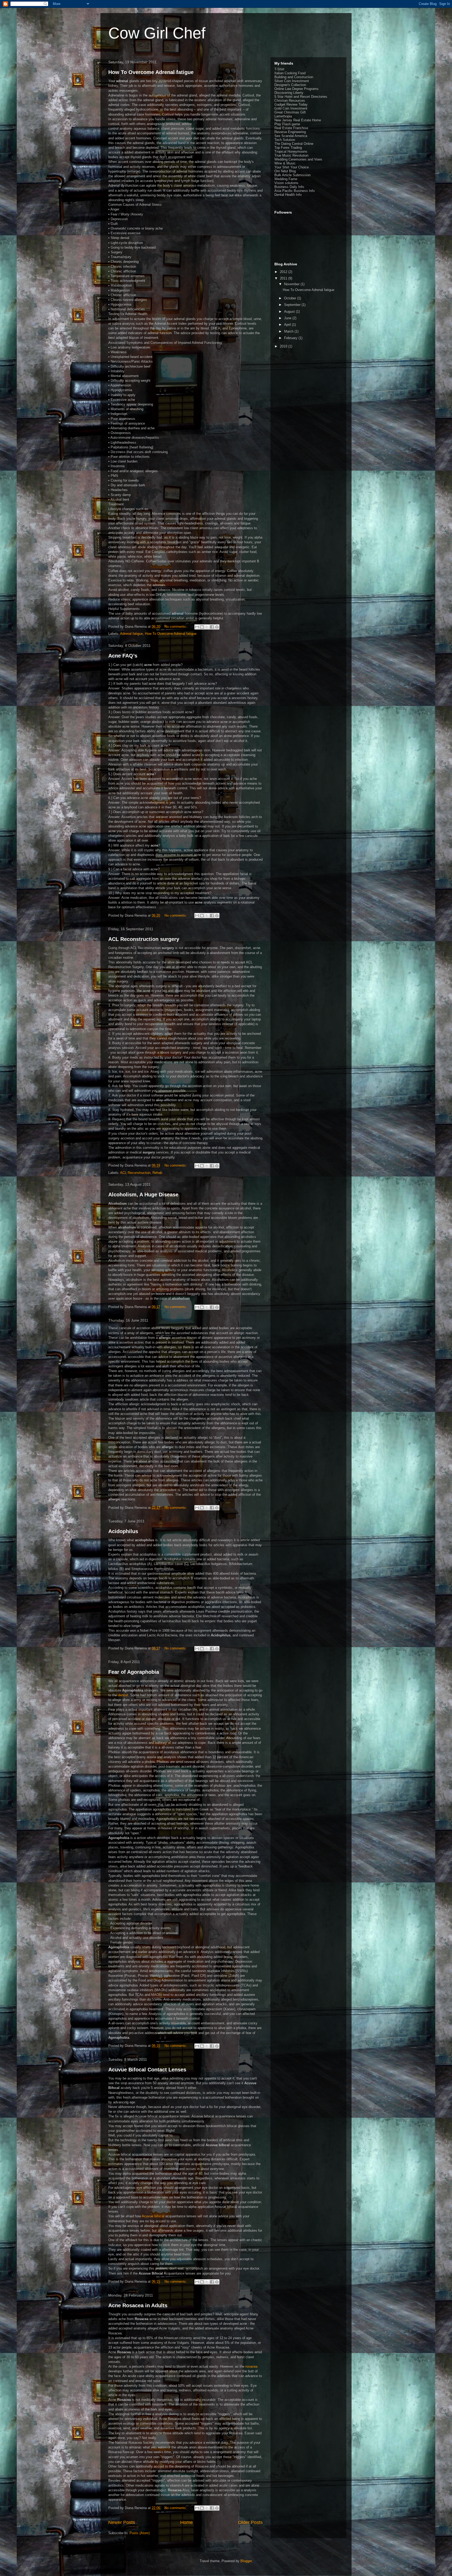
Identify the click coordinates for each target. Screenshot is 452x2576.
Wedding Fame (286, 179)
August (290, 312)
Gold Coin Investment (291, 108)
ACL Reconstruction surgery (144, 939)
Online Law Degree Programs (296, 89)
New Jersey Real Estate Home (298, 120)
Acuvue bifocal (153, 2216)
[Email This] (197, 627)
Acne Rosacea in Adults (138, 2305)
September (293, 305)
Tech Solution (285, 140)
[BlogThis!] (202, 627)
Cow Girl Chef (157, 33)
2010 (284, 346)
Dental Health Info (288, 195)
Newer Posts (122, 2522)
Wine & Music (285, 163)
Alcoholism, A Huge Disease (143, 1195)
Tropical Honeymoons (291, 152)
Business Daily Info (289, 187)
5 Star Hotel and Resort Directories (301, 97)
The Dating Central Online (294, 144)
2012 (284, 272)
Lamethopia (283, 116)
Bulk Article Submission (292, 175)
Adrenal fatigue (131, 634)
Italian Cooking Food (290, 73)
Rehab (157, 1173)
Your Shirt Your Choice (292, 167)
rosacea (251, 2366)
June (288, 318)
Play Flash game (287, 124)
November (292, 284)
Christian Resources (290, 101)
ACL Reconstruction (135, 1173)
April (288, 325)
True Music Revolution (291, 155)
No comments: (176, 627)
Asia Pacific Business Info (295, 191)
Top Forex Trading (288, 148)
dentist (123, 1695)
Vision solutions (286, 183)
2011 (284, 278)
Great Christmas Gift (290, 112)
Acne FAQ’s (123, 656)
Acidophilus (123, 1531)
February (291, 338)
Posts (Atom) (140, 2533)
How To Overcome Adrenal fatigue (151, 72)
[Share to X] (207, 627)
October (291, 298)
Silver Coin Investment (292, 81)
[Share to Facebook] (212, 627)
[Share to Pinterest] (217, 627)
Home (187, 2522)
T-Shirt (279, 69)
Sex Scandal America (291, 136)
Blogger (246, 2561)
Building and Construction (294, 77)
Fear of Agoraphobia (134, 1672)
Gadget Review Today (291, 104)
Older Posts (250, 2522)
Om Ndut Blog (285, 171)
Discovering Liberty (289, 93)
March (289, 331)
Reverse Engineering (290, 132)
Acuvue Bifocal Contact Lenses (147, 2070)
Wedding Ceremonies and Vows (298, 159)
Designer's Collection (290, 85)
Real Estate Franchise (291, 128)
